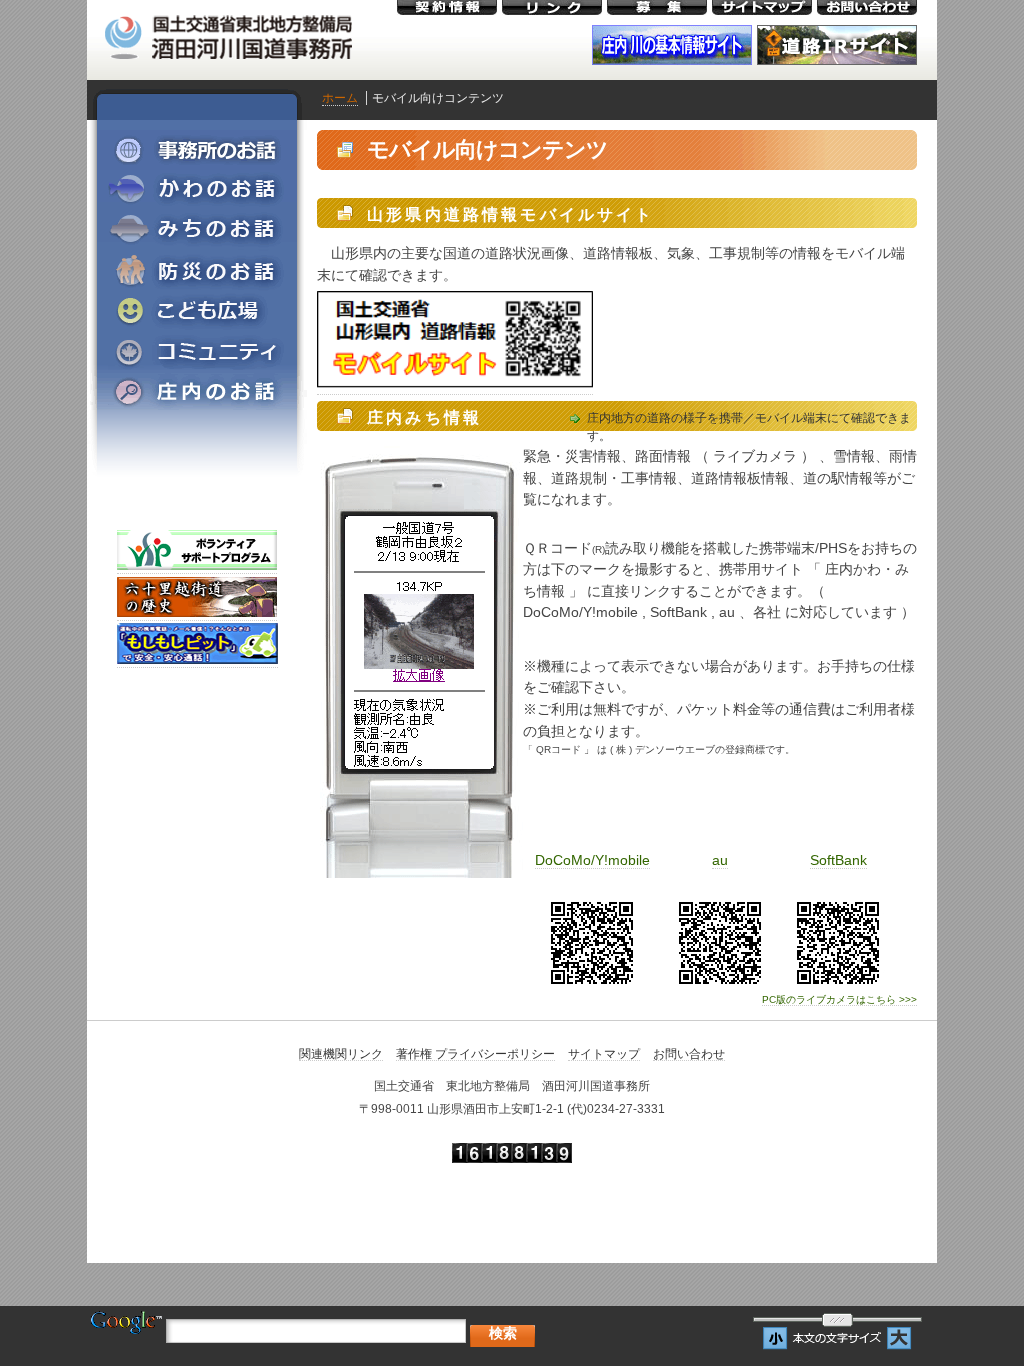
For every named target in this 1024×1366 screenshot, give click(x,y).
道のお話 (197, 230)
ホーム (340, 98)
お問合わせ (867, 7)
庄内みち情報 (424, 417)
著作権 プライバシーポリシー (475, 1054)
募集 (657, 7)
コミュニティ (197, 350)
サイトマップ (762, 7)
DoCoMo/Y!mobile (592, 860)
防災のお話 (197, 270)
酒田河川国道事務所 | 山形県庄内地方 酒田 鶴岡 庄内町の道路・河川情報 (227, 32)
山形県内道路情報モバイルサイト (511, 214)
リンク (552, 7)
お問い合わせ (689, 1054)
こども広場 (197, 310)
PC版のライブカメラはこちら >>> (839, 999)
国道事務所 (197, 150)
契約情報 (447, 7)
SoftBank (838, 860)
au (720, 860)
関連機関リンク (341, 1054)
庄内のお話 (197, 390)
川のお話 (197, 190)
